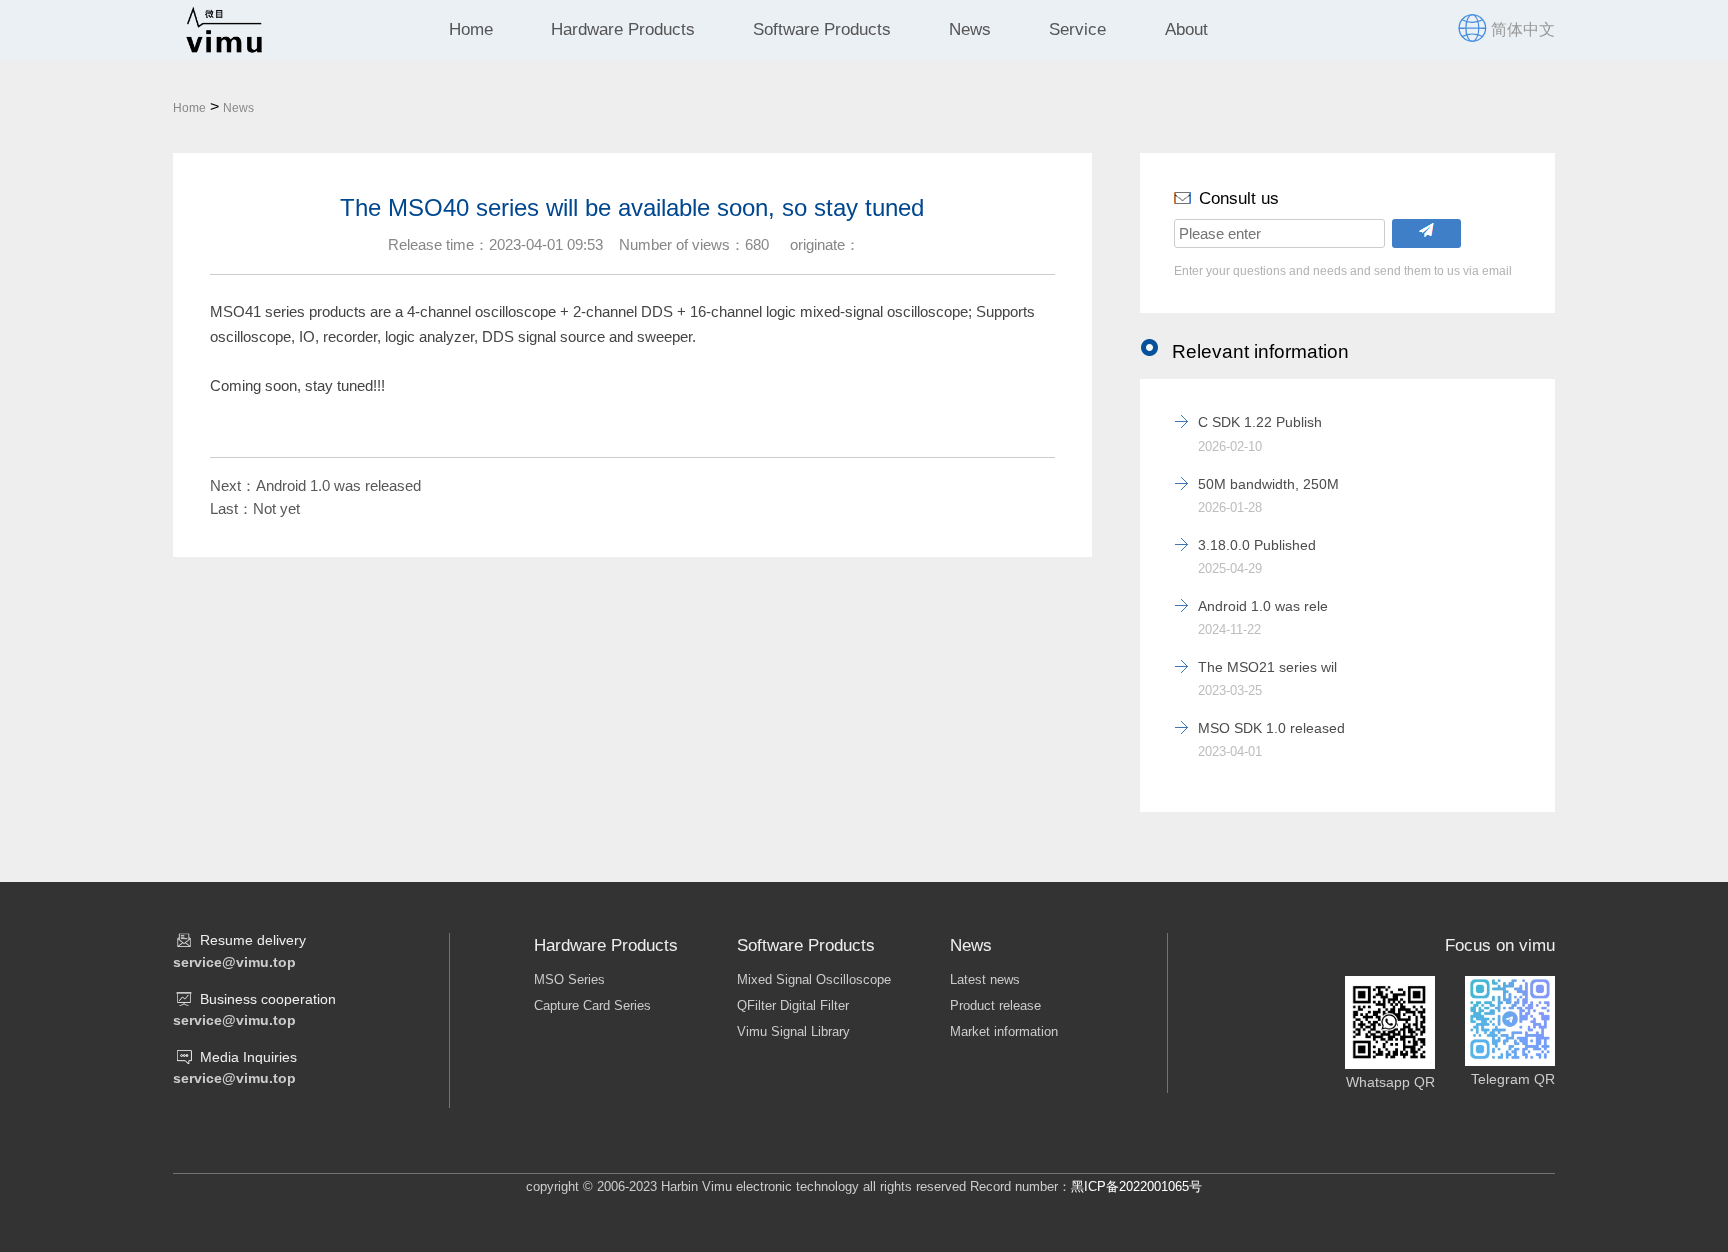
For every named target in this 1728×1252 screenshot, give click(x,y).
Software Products (822, 29)
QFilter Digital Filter (793, 1005)
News (970, 29)
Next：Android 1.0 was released (315, 485)
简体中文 (1523, 29)
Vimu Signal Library (793, 1031)
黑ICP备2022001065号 (1136, 1186)
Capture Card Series (592, 1005)
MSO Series (569, 979)
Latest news (985, 979)
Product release (995, 1005)
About (1186, 29)
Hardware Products (623, 29)
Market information (1004, 1031)
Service (1077, 29)
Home (471, 29)
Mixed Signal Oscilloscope (814, 979)
